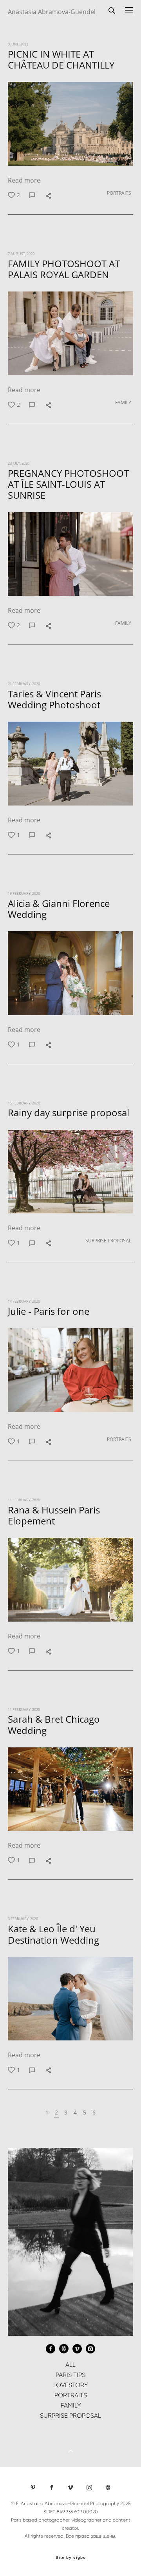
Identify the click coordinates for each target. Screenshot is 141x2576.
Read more (24, 180)
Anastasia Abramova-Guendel (52, 12)
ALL (70, 2365)
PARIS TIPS (70, 2375)
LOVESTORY (70, 2385)
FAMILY (123, 403)
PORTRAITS (119, 193)
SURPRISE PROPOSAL (108, 1241)
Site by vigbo (71, 2558)
